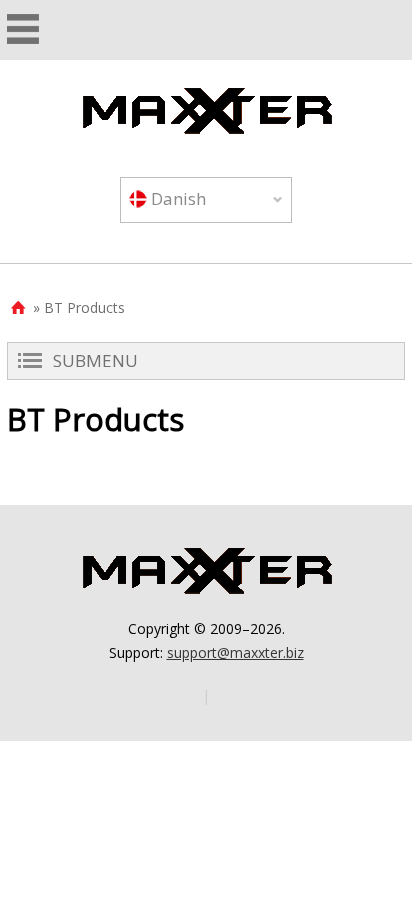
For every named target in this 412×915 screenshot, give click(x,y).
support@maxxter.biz (235, 652)
